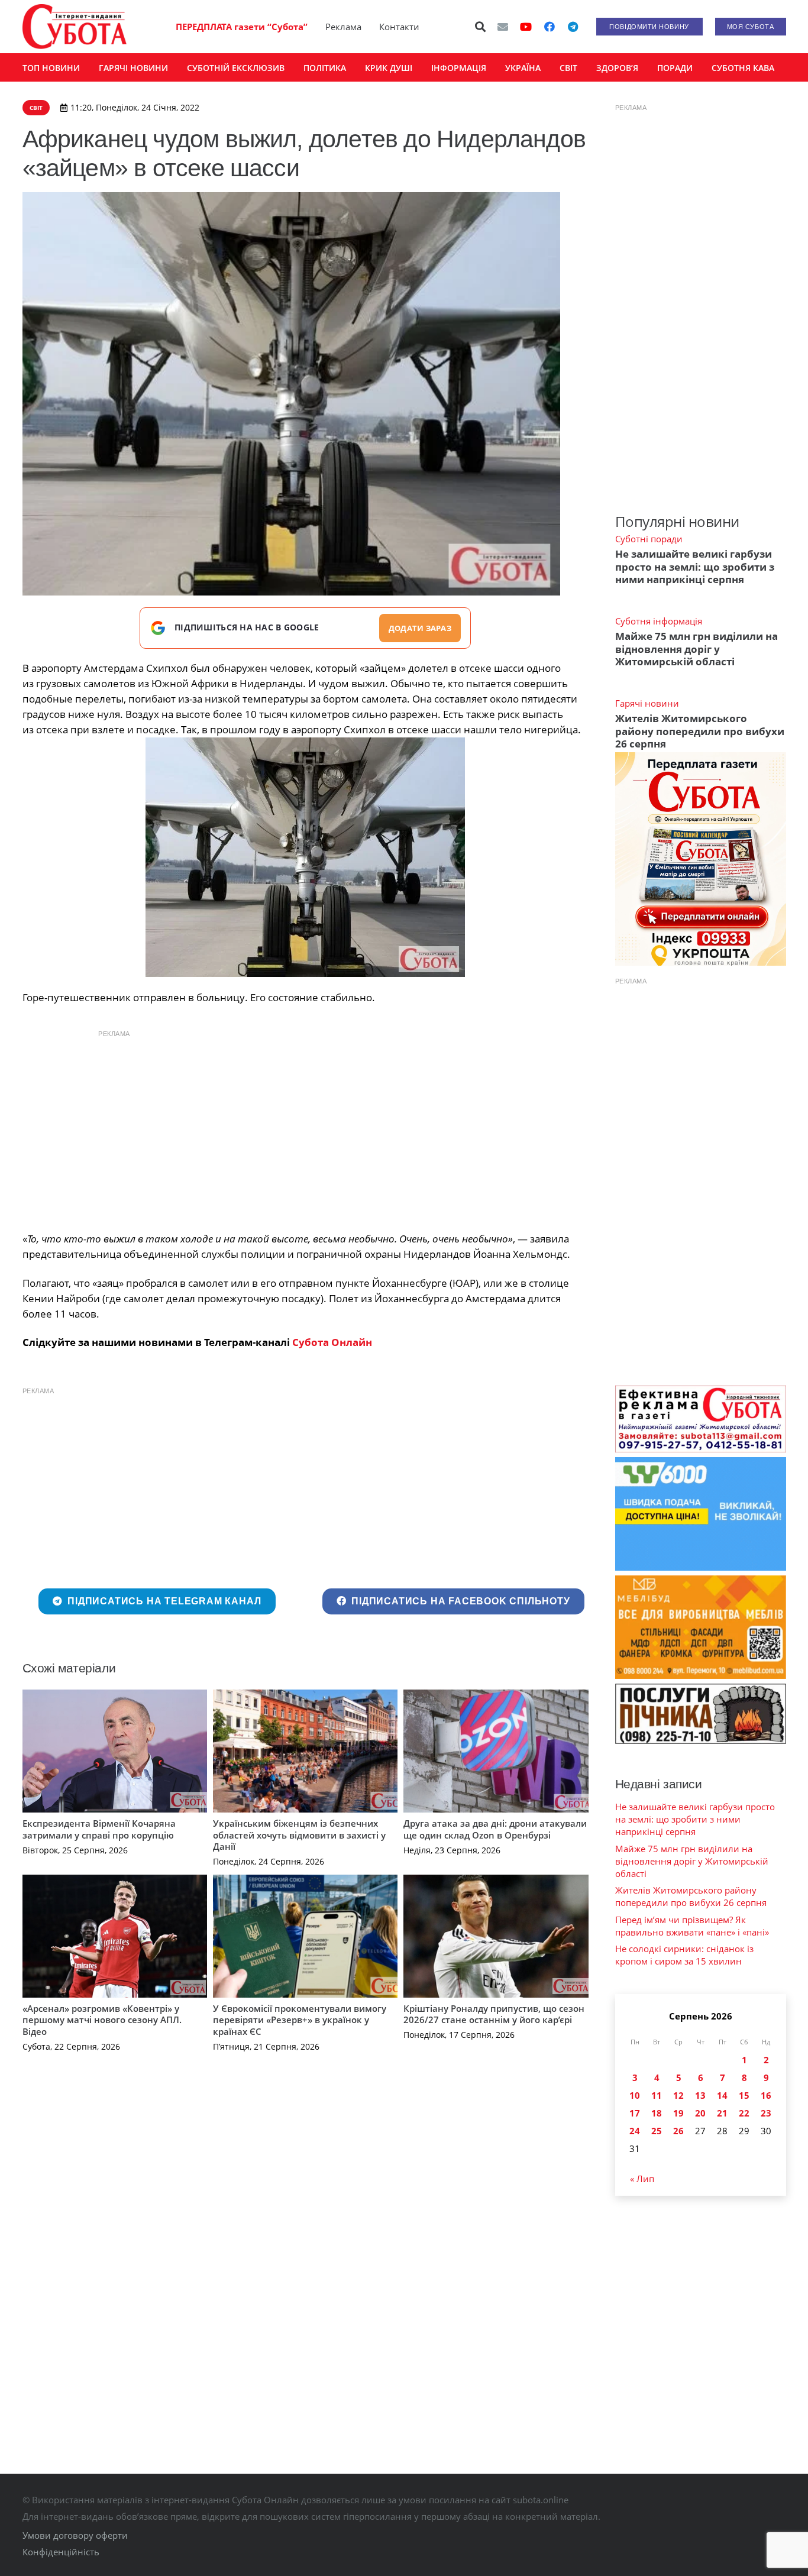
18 (657, 2113)
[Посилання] (75, 27)
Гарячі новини (647, 703)
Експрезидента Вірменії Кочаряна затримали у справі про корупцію (99, 1829)
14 (722, 2095)
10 (635, 2095)
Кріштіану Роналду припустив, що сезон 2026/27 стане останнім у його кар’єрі (494, 2014)
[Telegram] (573, 27)
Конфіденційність (61, 2552)
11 (657, 2095)
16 (766, 2095)
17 (635, 2113)
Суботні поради (649, 539)
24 (635, 2131)
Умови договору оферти (75, 2535)
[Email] (503, 27)
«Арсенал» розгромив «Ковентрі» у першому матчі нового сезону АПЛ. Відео (102, 2020)
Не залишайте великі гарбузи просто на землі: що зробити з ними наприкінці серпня (695, 567)
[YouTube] (526, 27)
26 (678, 2131)
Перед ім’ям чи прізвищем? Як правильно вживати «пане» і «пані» (692, 1926)
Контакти (399, 27)
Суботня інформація (659, 621)
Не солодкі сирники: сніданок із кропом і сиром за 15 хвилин (684, 1955)
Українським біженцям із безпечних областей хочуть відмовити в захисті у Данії (299, 1835)
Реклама (343, 27)
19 (678, 2113)
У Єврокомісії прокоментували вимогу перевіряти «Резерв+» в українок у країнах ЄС (300, 2020)
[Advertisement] (305, 1128)
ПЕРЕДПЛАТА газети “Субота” (242, 27)
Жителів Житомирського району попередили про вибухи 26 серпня (700, 731)
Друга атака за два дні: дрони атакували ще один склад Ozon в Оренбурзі (495, 1829)
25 (657, 2131)
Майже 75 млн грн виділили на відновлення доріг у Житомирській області (697, 649)
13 (700, 2095)
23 (766, 2113)
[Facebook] (550, 27)
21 (722, 2113)
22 (744, 2113)
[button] (480, 27)
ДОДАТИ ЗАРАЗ (420, 628)
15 (744, 2095)
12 (678, 2095)
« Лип (642, 2179)
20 (700, 2113)
